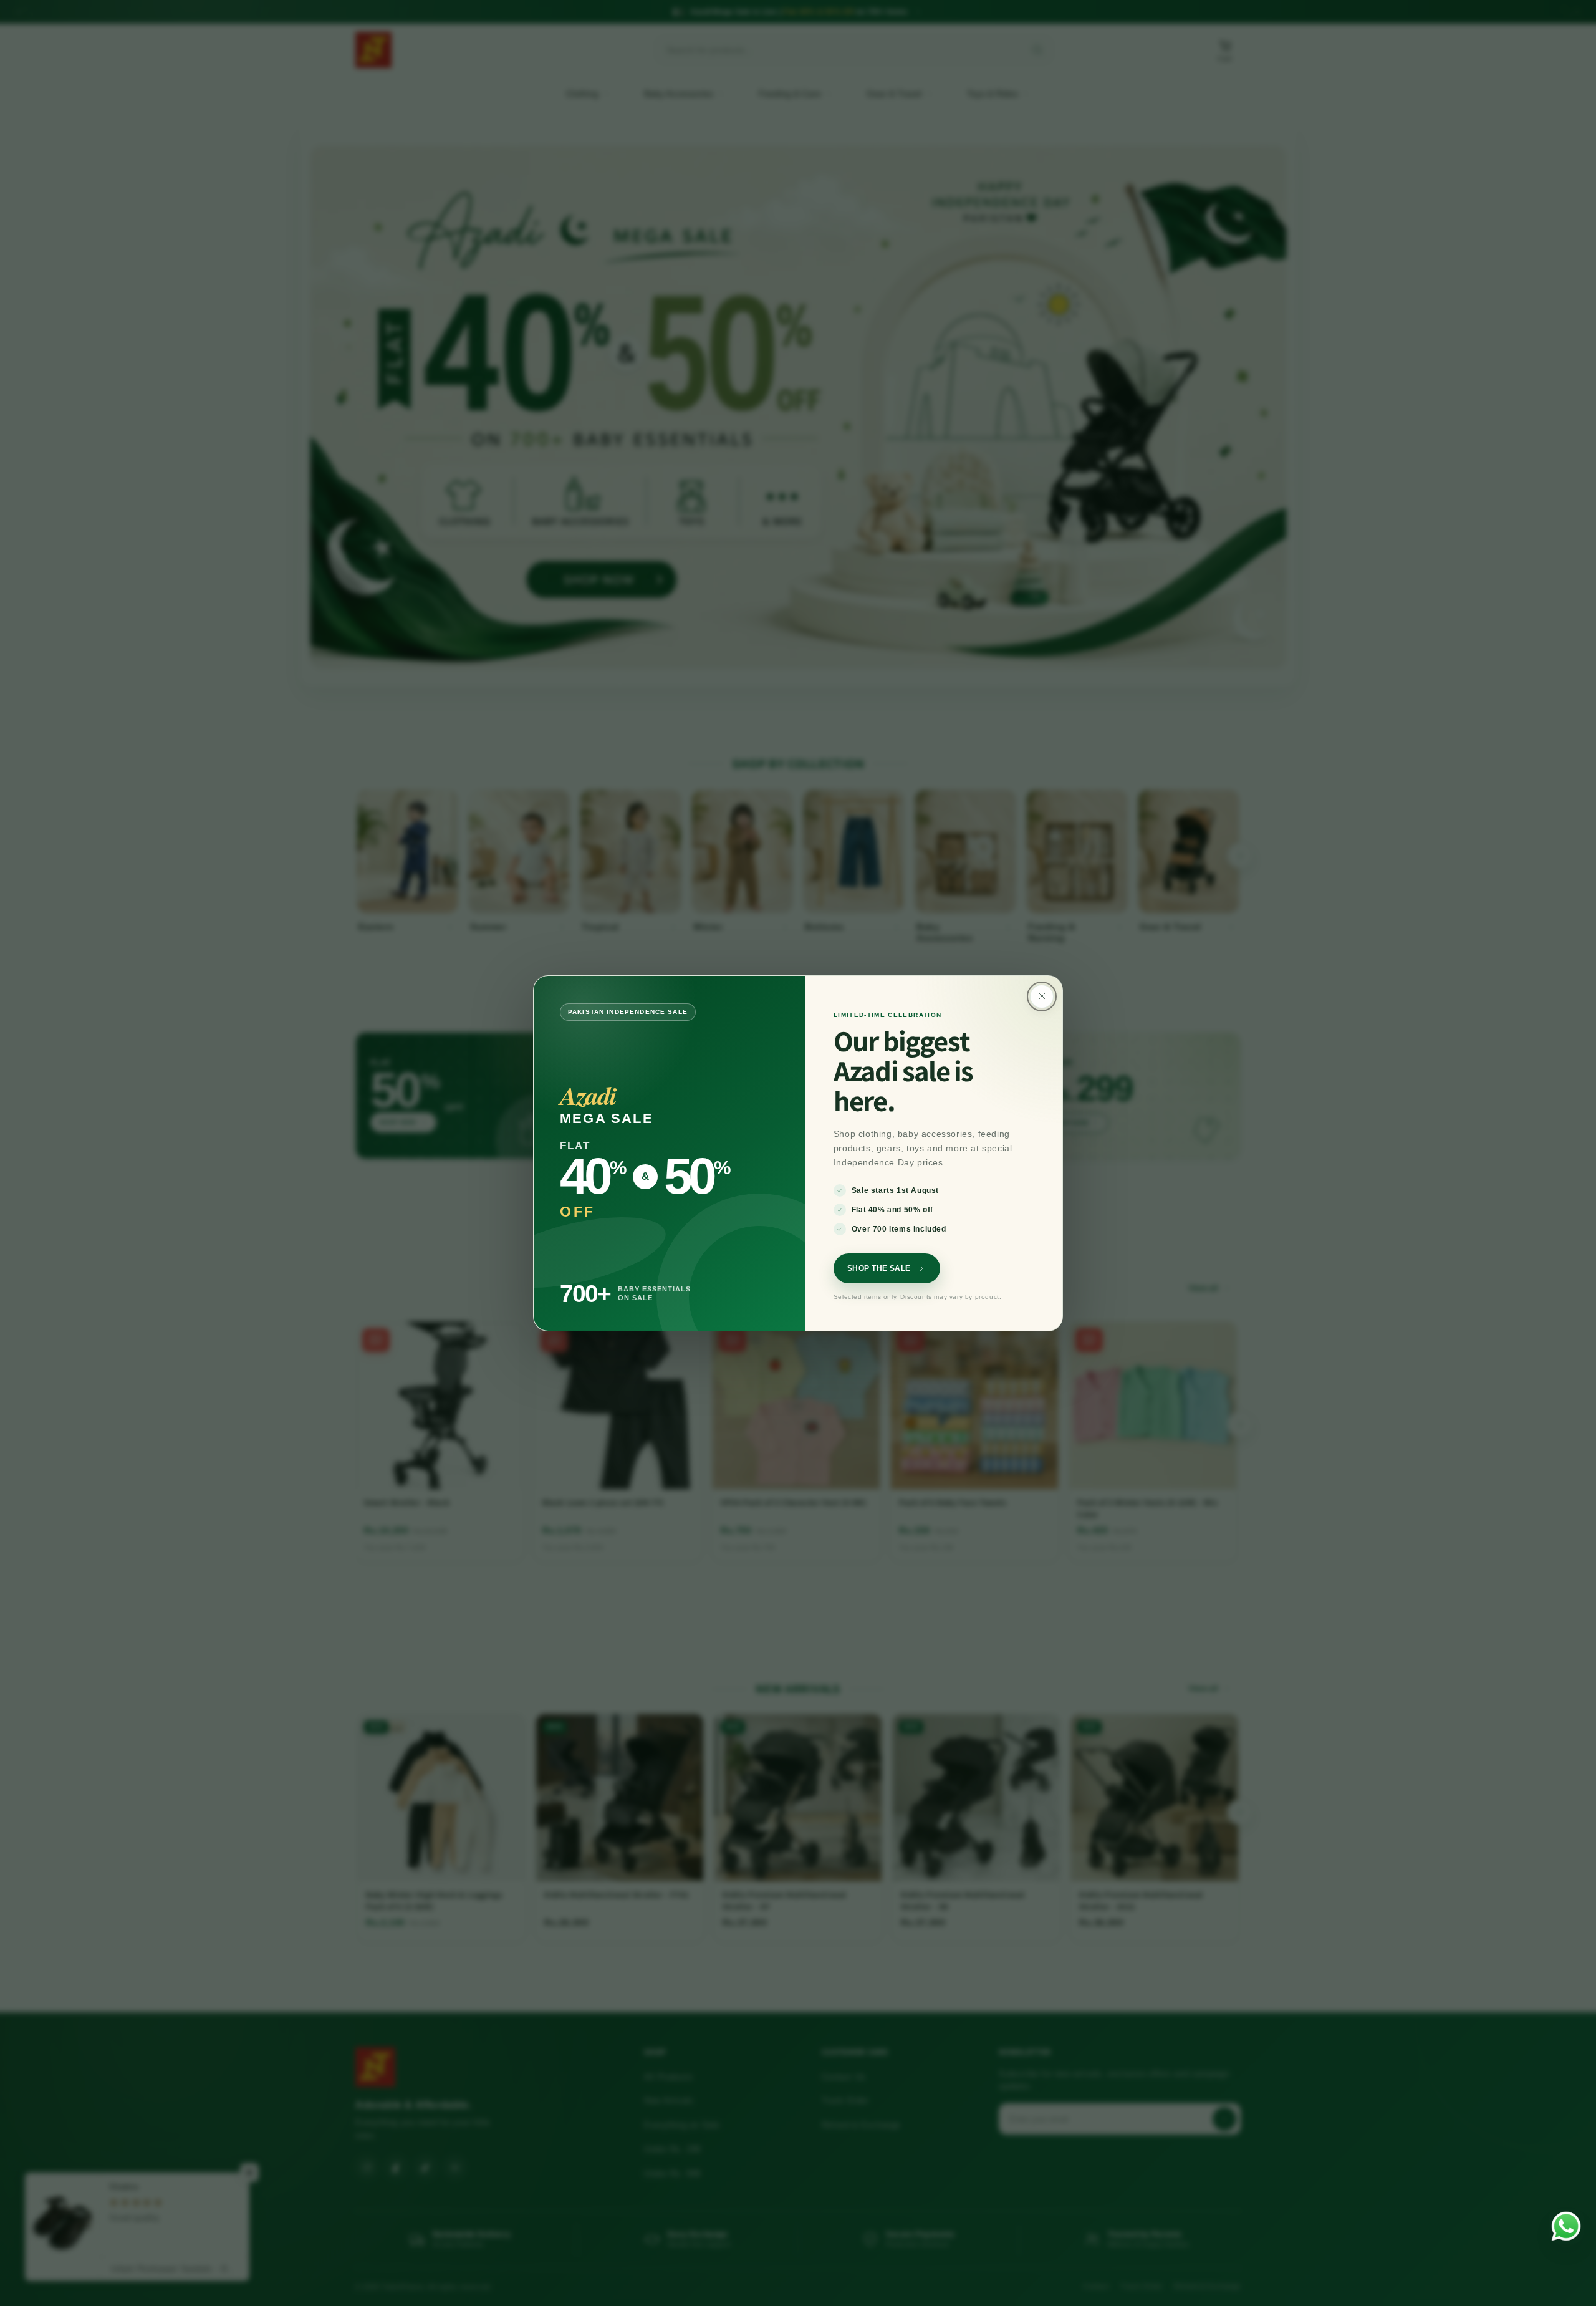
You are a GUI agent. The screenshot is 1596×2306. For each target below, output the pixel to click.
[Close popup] (1042, 996)
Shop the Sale (879, 1268)
